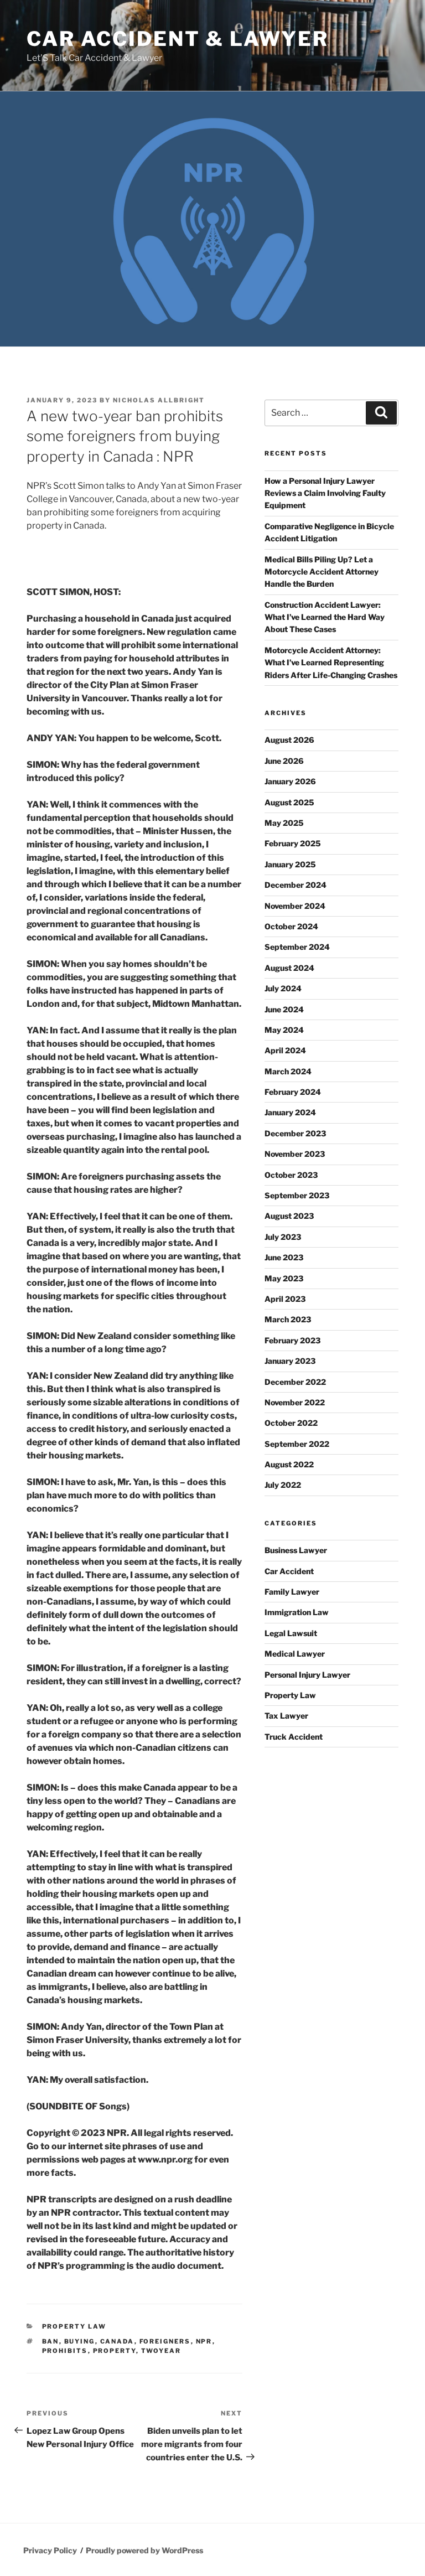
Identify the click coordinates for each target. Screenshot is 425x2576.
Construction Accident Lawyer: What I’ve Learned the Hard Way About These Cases (325, 617)
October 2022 (291, 1423)
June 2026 (284, 761)
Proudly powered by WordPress (144, 2550)
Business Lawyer (296, 1550)
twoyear (161, 2351)
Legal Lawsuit (291, 1633)
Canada (117, 2341)
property (115, 2351)
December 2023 (295, 1133)
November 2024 (295, 906)
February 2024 (293, 1092)
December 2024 (296, 885)
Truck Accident (294, 1737)
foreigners (165, 2341)
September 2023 (297, 1195)
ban (51, 2341)
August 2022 (289, 1464)
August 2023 (289, 1216)
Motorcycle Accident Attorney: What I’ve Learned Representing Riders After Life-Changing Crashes (331, 663)
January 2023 (290, 1361)
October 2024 (291, 926)
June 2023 (284, 1257)
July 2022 (283, 1485)
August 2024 (289, 968)
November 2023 (295, 1154)
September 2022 (297, 1444)
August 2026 (289, 740)
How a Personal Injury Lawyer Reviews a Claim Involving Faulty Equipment (325, 493)
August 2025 (289, 802)
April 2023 (285, 1299)
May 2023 (284, 1278)
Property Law (74, 2326)
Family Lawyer (292, 1592)
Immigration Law (297, 1612)
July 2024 (283, 988)
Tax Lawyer (286, 1716)
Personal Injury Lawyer (307, 1675)
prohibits (65, 2351)
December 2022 (295, 1382)
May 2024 (284, 1030)
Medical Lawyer (295, 1654)
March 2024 (288, 1071)
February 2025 (293, 843)
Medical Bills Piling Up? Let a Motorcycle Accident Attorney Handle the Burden (322, 572)
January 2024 (290, 1112)
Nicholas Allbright (159, 400)
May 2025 (284, 823)
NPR (204, 2341)
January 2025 (290, 864)
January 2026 (290, 781)
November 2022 (295, 1402)
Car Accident (289, 1571)
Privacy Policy (50, 2550)
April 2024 (285, 1050)
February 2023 (292, 1340)
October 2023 (291, 1175)
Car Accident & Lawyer (177, 39)
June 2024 (284, 1009)
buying (80, 2341)
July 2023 (283, 1237)
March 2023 (288, 1319)
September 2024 (297, 947)
